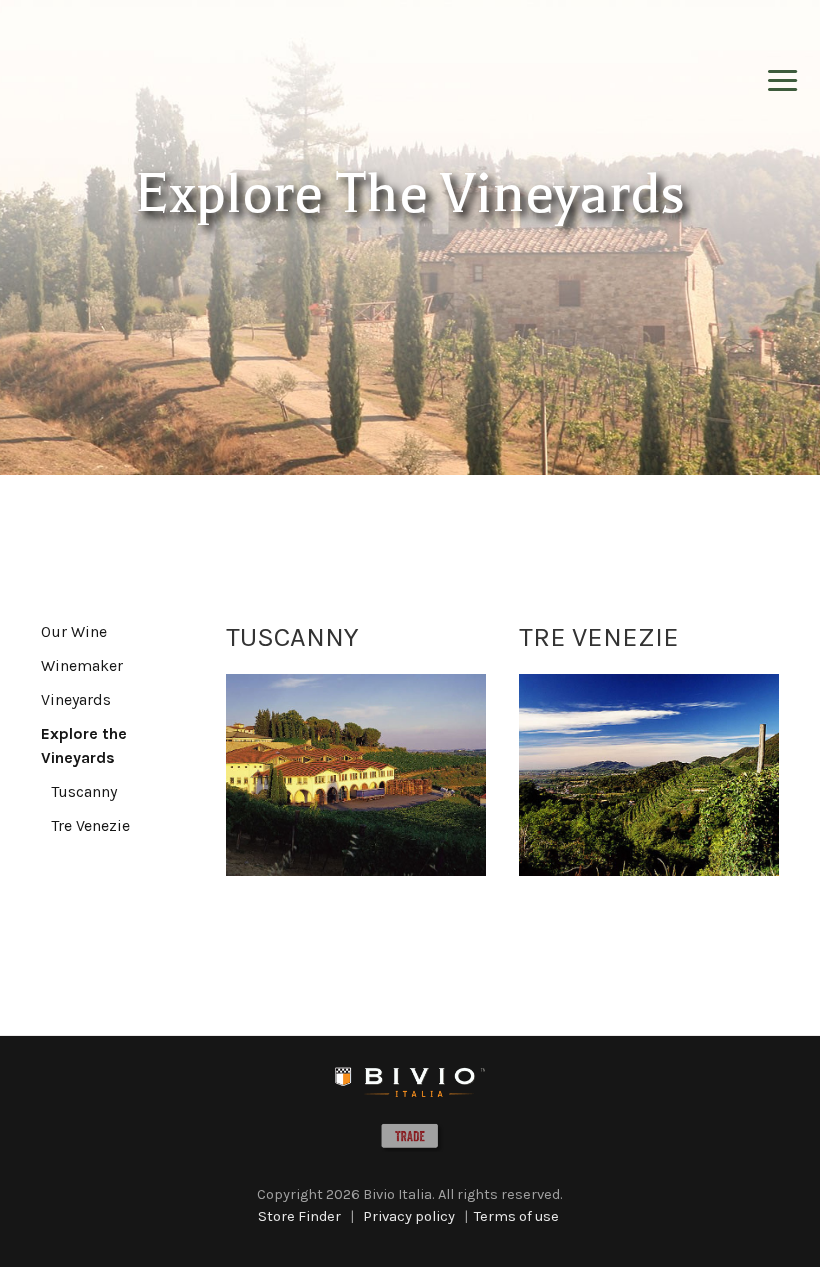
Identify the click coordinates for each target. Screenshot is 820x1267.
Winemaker (82, 665)
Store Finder (299, 1216)
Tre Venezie (90, 825)
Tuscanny (84, 791)
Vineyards (76, 699)
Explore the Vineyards (84, 745)
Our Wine (74, 631)
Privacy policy (409, 1216)
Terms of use (516, 1216)
